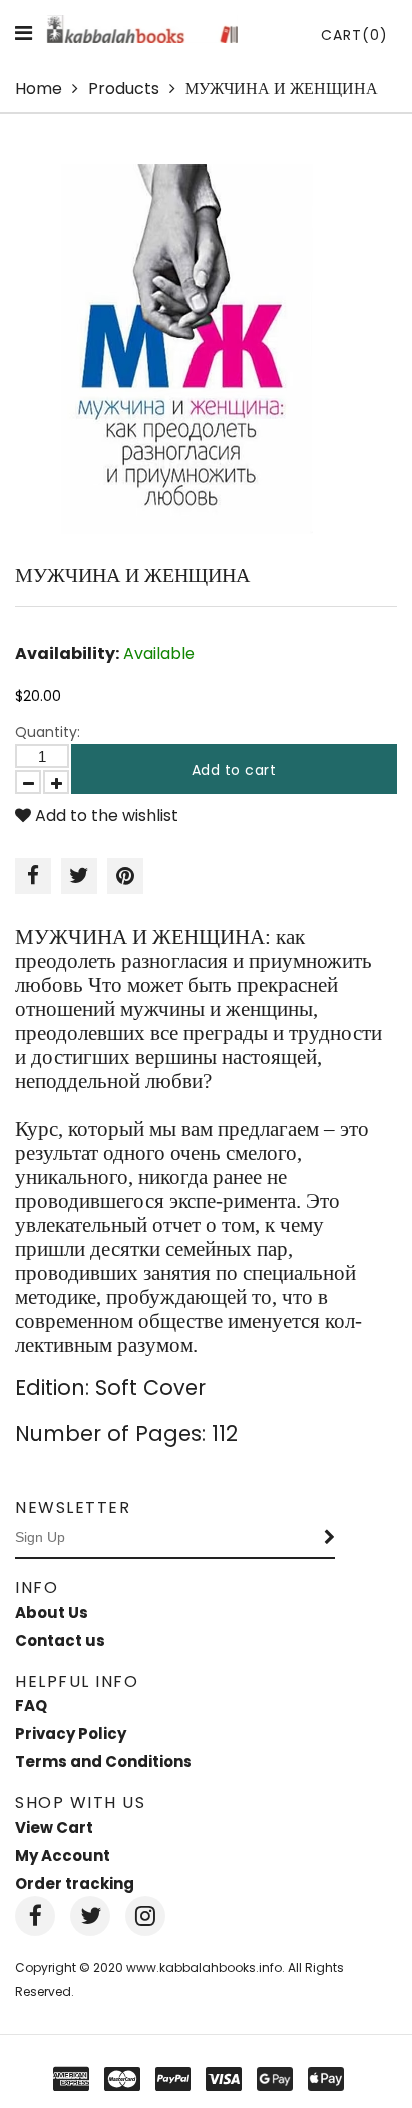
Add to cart (234, 770)
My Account (62, 1855)
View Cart (54, 1827)
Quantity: (47, 732)
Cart (354, 35)
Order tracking (74, 1883)
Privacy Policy (70, 1733)
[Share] (33, 876)
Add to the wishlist (104, 815)
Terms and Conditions (103, 1761)
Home (38, 88)
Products (123, 88)
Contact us (60, 1640)
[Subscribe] (330, 1538)
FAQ (31, 1705)
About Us (51, 1612)
